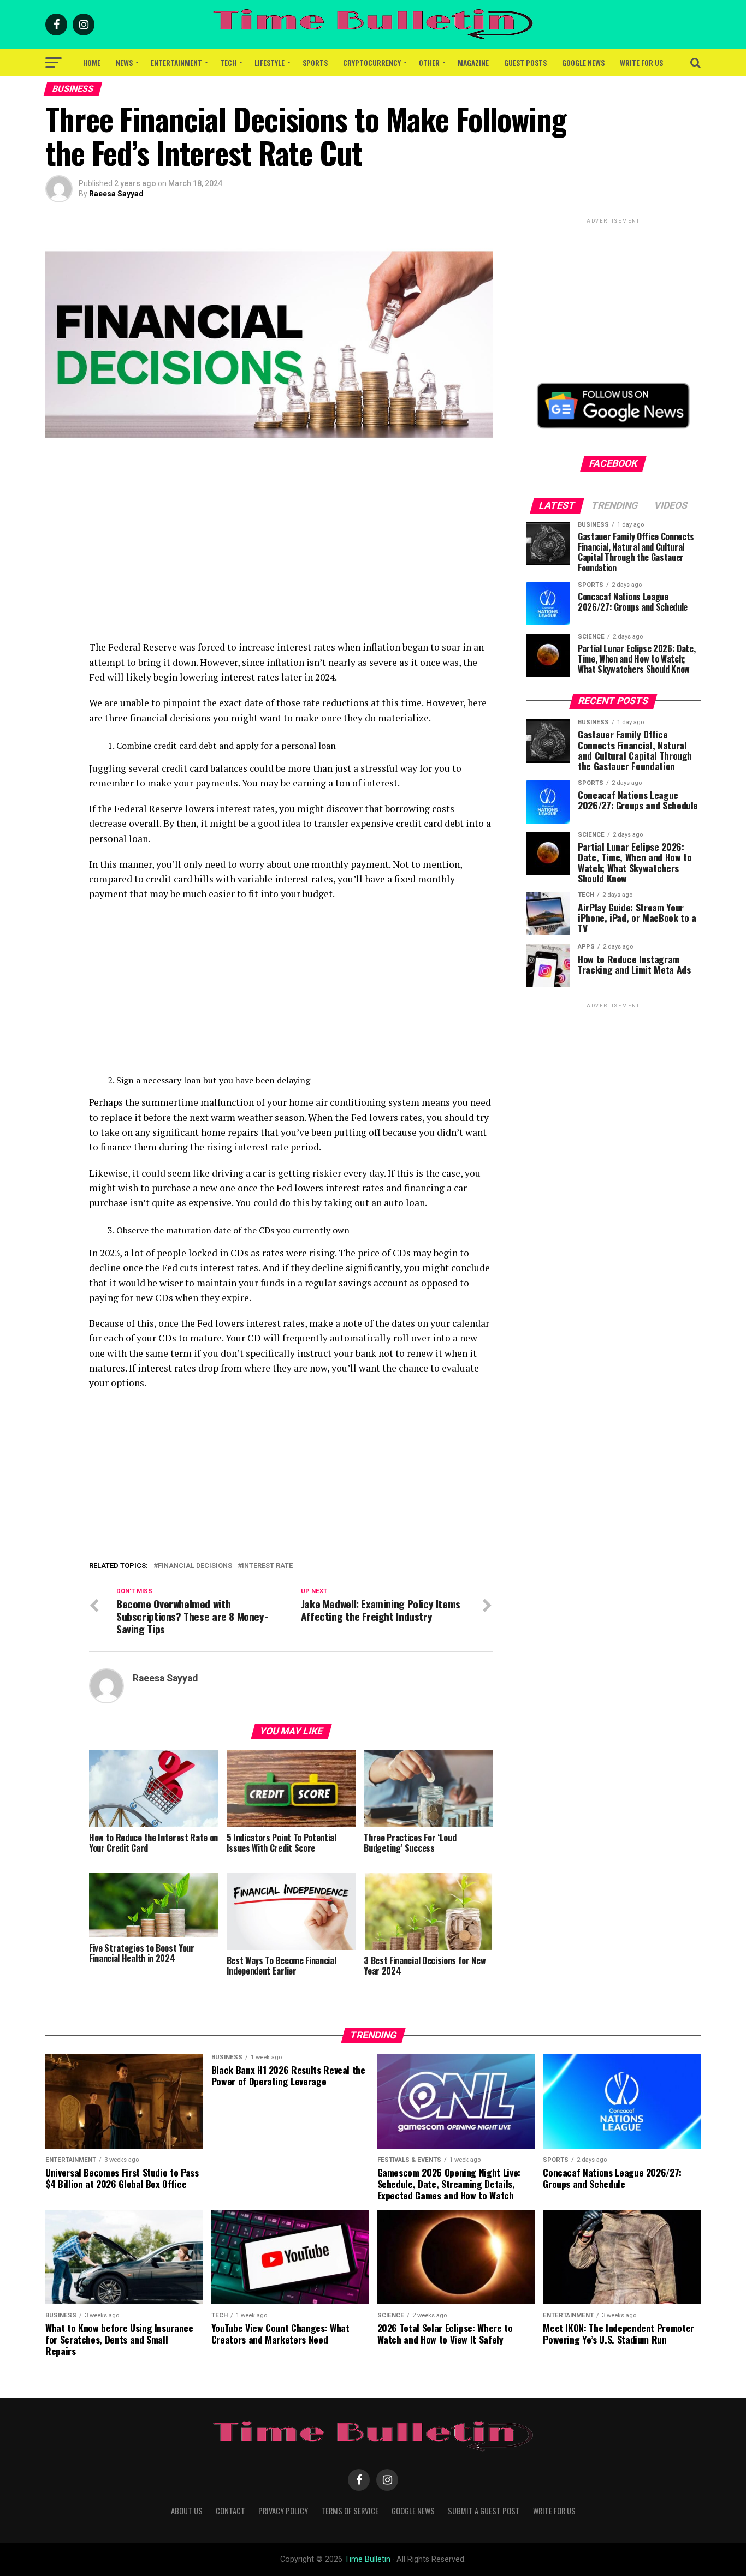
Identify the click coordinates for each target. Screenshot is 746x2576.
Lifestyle (270, 62)
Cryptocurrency (372, 62)
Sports (315, 62)
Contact (230, 2511)
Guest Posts (525, 62)
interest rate (267, 1566)
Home (92, 62)
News (124, 62)
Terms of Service (350, 2511)
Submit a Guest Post (484, 2511)
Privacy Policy (283, 2511)
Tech (228, 62)
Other (429, 62)
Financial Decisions (195, 1566)
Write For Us (641, 62)
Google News (583, 62)
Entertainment (176, 62)
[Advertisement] (291, 563)
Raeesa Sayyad (116, 194)
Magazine (473, 62)
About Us (187, 2511)
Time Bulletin (368, 2559)
